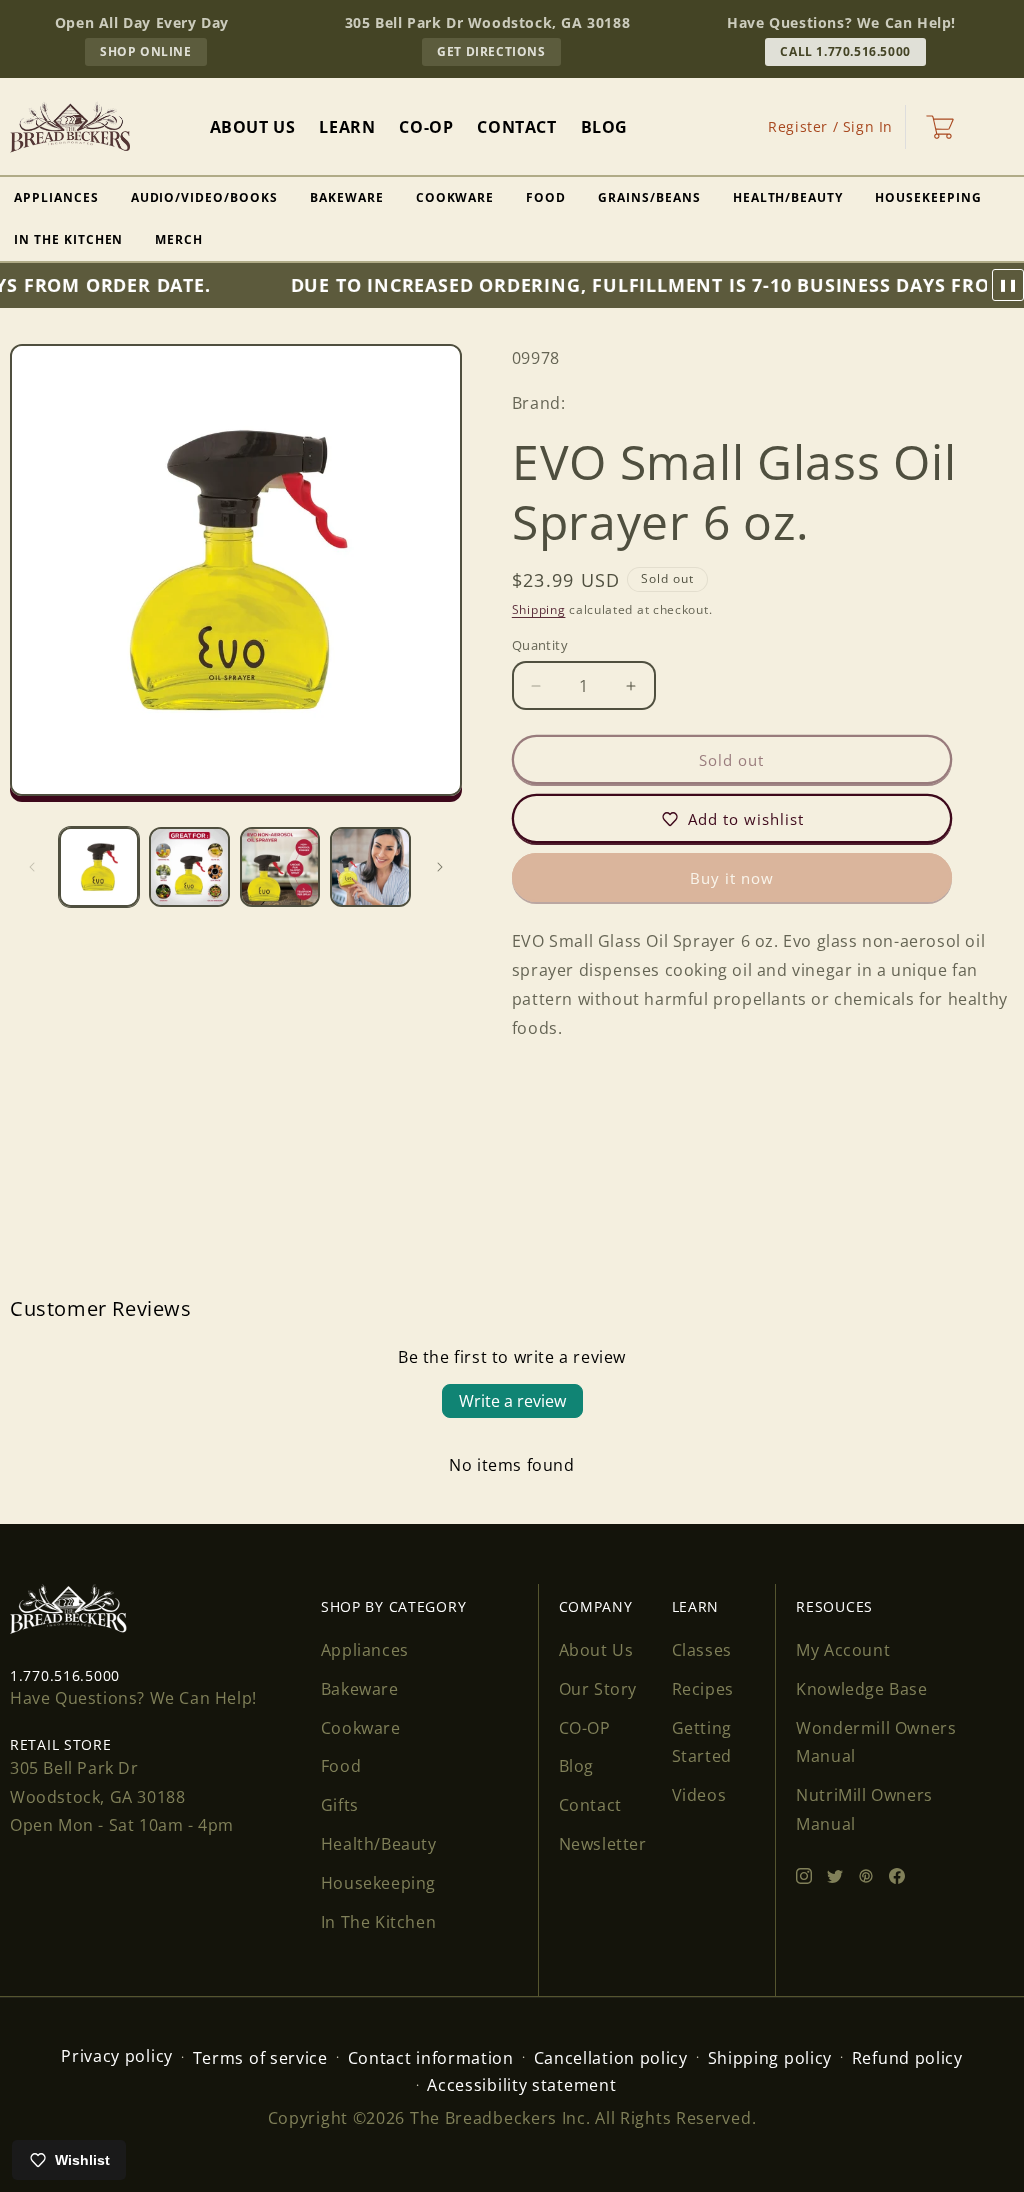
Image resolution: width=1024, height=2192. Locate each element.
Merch (179, 239)
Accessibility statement (521, 2085)
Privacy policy (117, 2056)
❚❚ (1008, 285)
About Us (596, 1650)
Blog (576, 1766)
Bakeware (347, 197)
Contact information (431, 2058)
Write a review (512, 1401)
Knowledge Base (861, 1689)
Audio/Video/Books (204, 197)
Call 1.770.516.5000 (845, 51)
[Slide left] (32, 867)
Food (546, 197)
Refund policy (907, 2058)
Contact (590, 1805)
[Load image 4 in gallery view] (370, 867)
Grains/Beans (649, 197)
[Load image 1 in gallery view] (99, 867)
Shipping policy (770, 2058)
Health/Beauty (788, 197)
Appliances (365, 1650)
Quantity (540, 645)
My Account (843, 1650)
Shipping (539, 609)
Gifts (340, 1805)
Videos (699, 1795)
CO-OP (585, 1728)
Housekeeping (928, 197)
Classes (702, 1650)
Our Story (598, 1689)
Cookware (455, 197)
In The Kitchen (378, 1922)
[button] (940, 127)
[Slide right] (440, 867)
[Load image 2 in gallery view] (189, 867)
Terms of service (260, 2058)
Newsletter (603, 1844)
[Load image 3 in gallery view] (280, 867)
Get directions (498, 54)
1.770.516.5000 (65, 1675)
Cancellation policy (611, 2058)
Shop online (153, 54)
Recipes (703, 1689)
